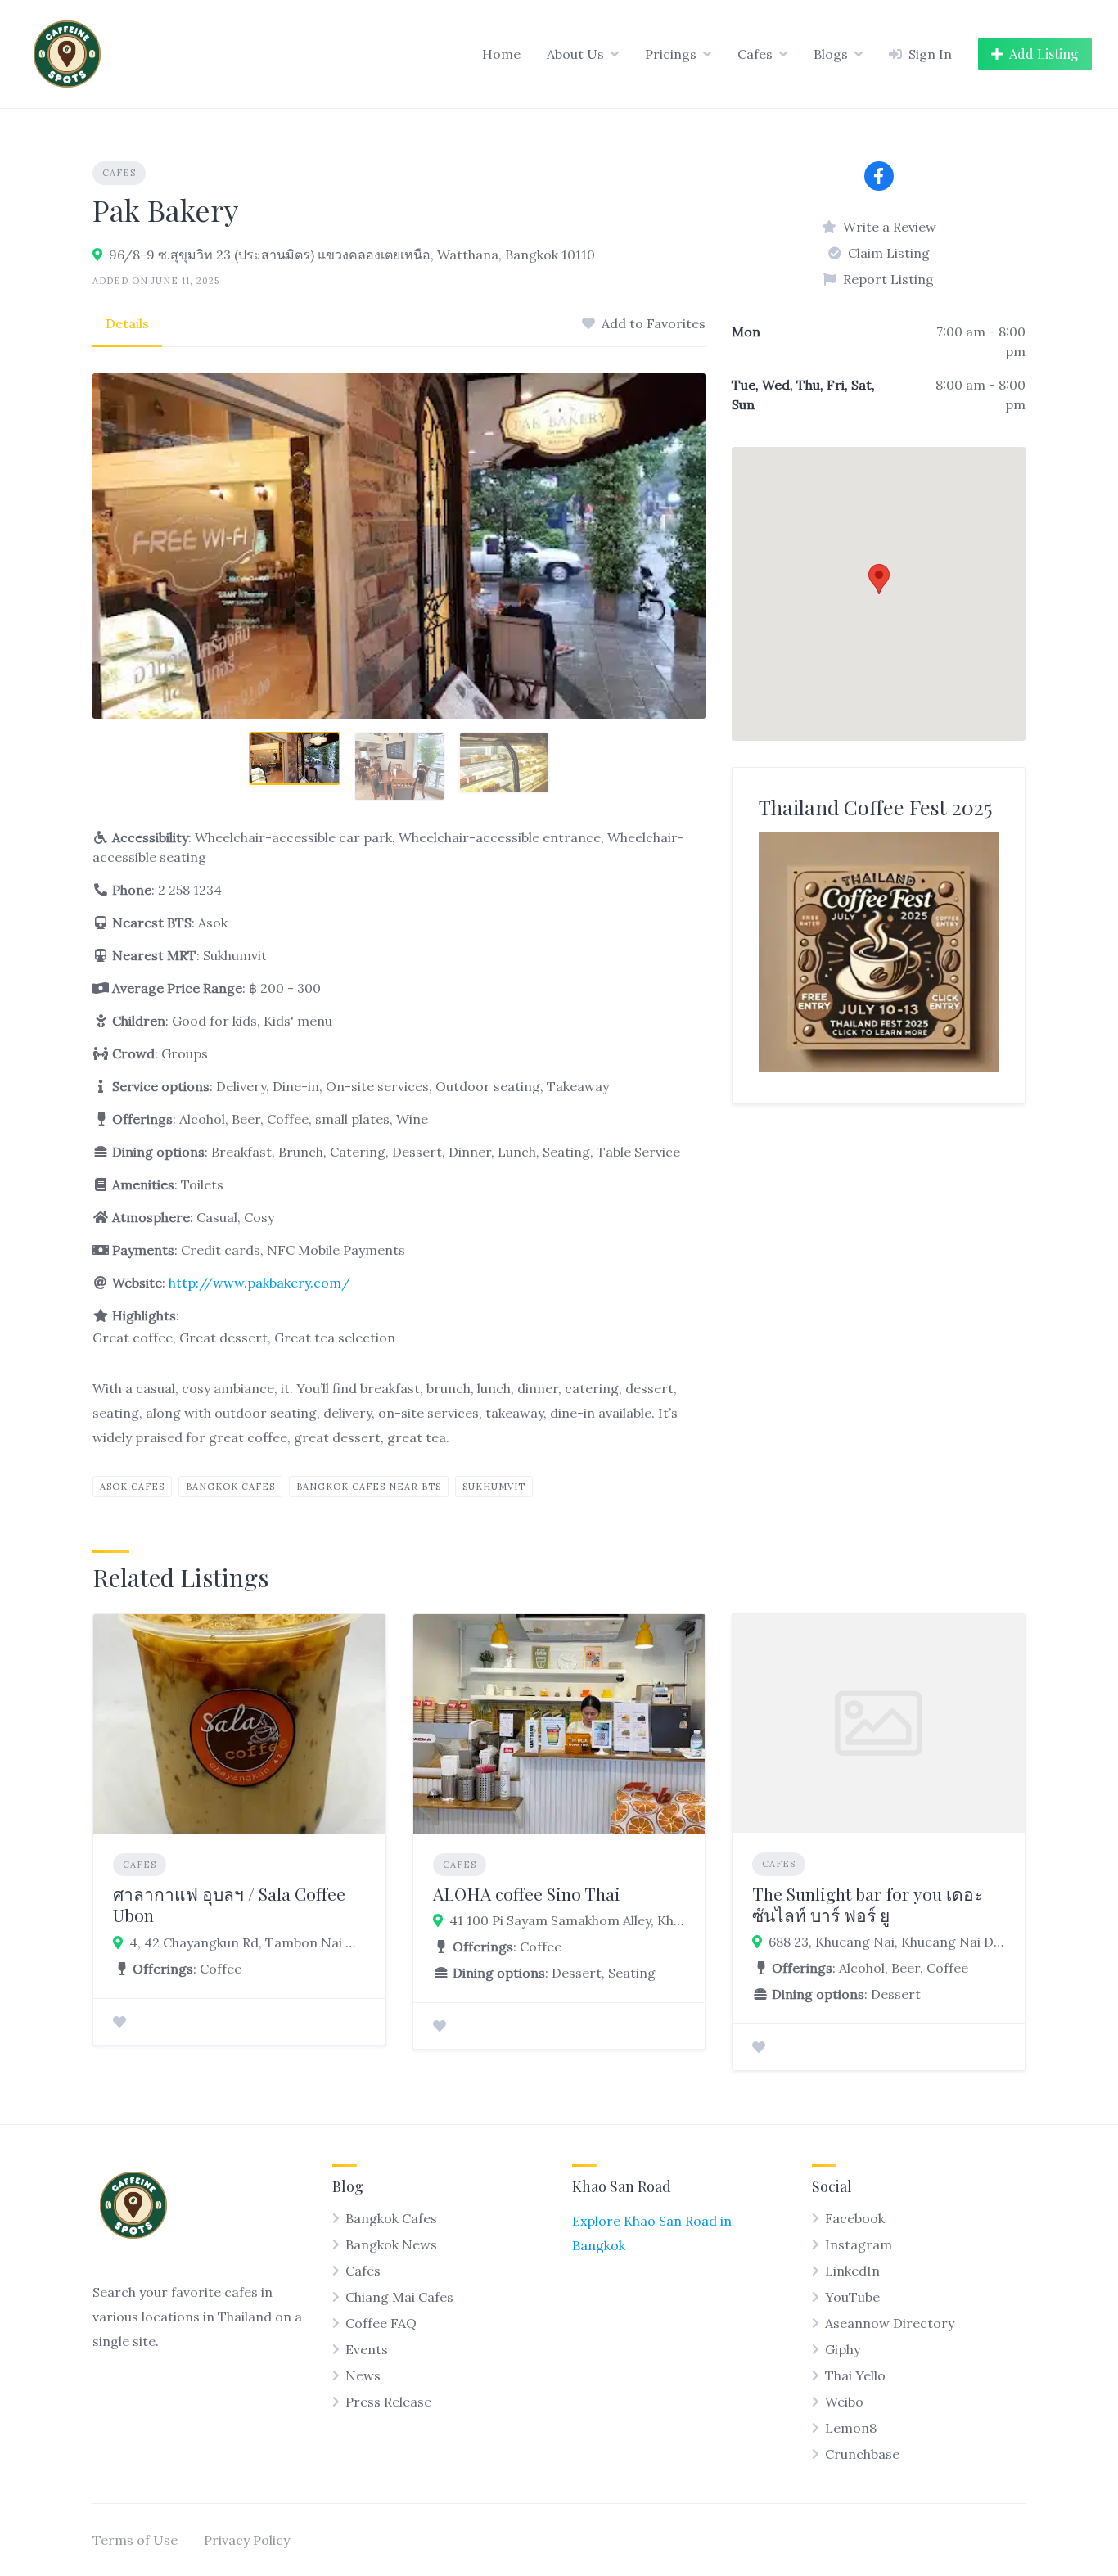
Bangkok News (391, 2244)
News (363, 2375)
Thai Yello (855, 2375)
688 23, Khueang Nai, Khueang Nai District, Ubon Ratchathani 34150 (887, 1942)
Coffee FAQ (381, 2323)
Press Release (388, 2402)
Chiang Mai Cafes (399, 2297)
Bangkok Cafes (230, 1487)
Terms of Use (135, 2540)
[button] (879, 579)
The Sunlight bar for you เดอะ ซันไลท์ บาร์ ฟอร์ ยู (868, 1904)
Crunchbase (862, 2454)
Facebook (855, 2218)
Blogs (831, 54)
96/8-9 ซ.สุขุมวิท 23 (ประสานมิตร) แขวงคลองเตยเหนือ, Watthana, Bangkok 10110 (352, 255)
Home (501, 54)
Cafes (755, 54)
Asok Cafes (132, 1487)
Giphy (843, 2349)
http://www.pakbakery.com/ (259, 1283)
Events (367, 2349)
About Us (575, 54)
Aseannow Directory (890, 2323)
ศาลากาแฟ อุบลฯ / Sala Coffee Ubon (229, 1904)
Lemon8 (851, 2428)
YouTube (852, 2297)
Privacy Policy (247, 2540)
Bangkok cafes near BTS (369, 1487)
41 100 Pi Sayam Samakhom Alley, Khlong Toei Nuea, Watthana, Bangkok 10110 (568, 1920)
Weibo (844, 2402)
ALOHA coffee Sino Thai (527, 1893)
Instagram (859, 2244)
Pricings (671, 54)
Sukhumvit (494, 1487)
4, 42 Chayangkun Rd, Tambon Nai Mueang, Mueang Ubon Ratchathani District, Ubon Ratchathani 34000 (248, 1942)
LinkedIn (852, 2271)
